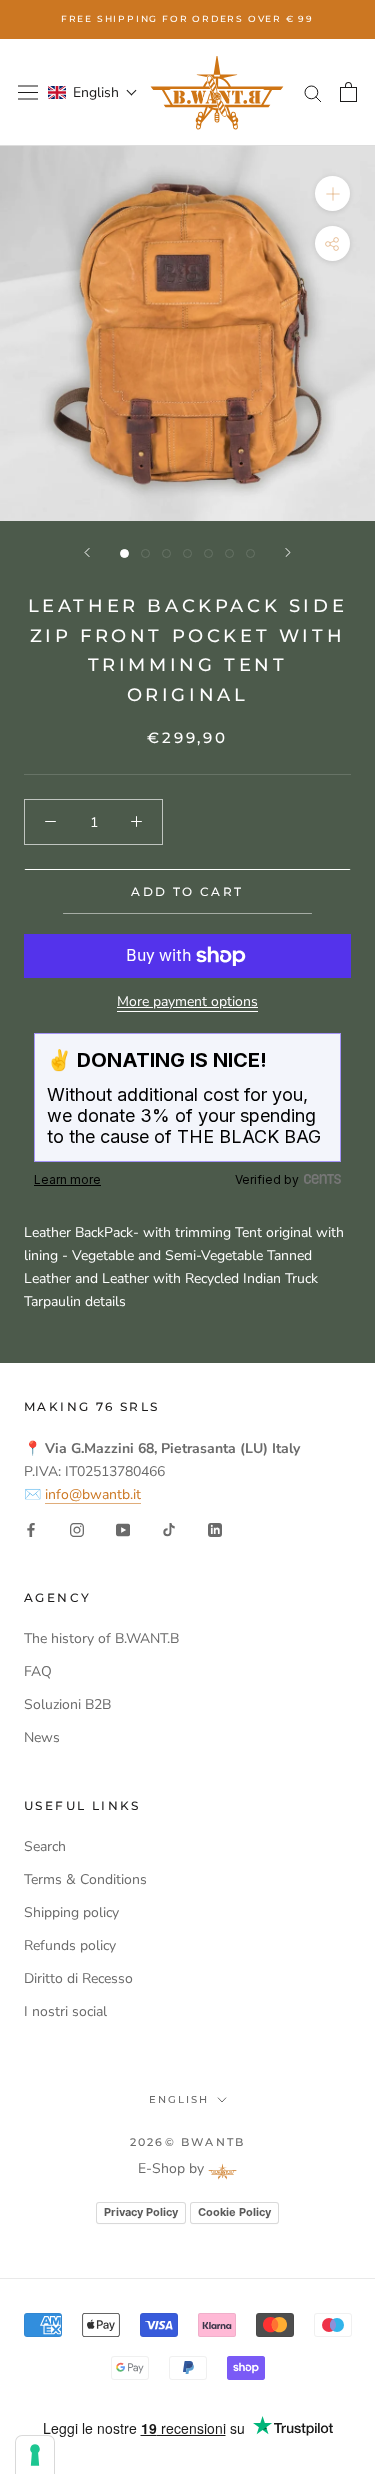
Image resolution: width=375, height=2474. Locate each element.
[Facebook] (31, 1528)
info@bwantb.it (93, 1494)
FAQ (38, 1671)
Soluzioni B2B (67, 1704)
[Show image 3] (166, 553)
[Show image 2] (145, 553)
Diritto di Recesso (78, 1978)
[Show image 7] (250, 553)
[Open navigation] (28, 92)
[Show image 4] (187, 553)
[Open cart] (348, 92)
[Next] (288, 552)
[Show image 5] (208, 553)
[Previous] (87, 552)
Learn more (67, 1179)
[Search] (313, 92)
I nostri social (65, 2011)
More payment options (187, 1001)
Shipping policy (71, 1912)
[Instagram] (77, 1528)
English (179, 2099)
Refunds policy (70, 1945)
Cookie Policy (234, 2212)
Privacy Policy (141, 2212)
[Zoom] (332, 193)
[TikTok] (169, 1528)
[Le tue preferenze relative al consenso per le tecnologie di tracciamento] (35, 2455)
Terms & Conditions (85, 1879)
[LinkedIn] (215, 1528)
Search (45, 1846)
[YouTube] (123, 1528)
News (42, 1737)
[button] (93, 92)
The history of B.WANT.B (101, 1638)
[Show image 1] (124, 553)
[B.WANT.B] (217, 92)
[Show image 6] (229, 553)
